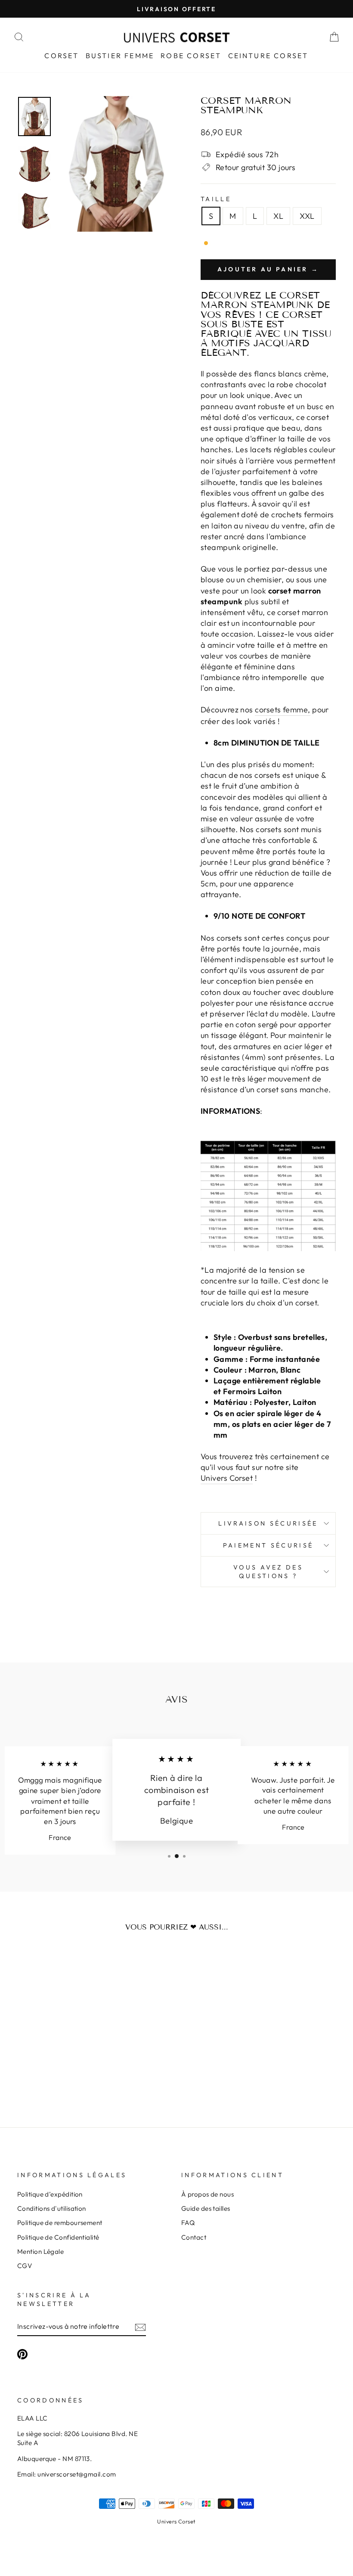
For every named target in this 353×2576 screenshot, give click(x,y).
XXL (307, 216)
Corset (62, 56)
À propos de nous (207, 2194)
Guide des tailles (206, 2208)
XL (278, 216)
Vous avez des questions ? (268, 1572)
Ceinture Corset (268, 56)
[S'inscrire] (140, 2326)
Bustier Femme (120, 56)
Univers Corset (176, 2521)
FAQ (188, 2223)
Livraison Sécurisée (268, 1523)
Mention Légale (40, 2251)
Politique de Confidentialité (58, 2237)
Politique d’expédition (50, 2194)
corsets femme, (282, 710)
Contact (194, 2237)
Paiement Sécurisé (268, 1545)
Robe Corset (191, 56)
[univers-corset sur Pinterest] (22, 2354)
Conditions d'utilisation (52, 2208)
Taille (216, 199)
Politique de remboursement (60, 2223)
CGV (25, 2266)
